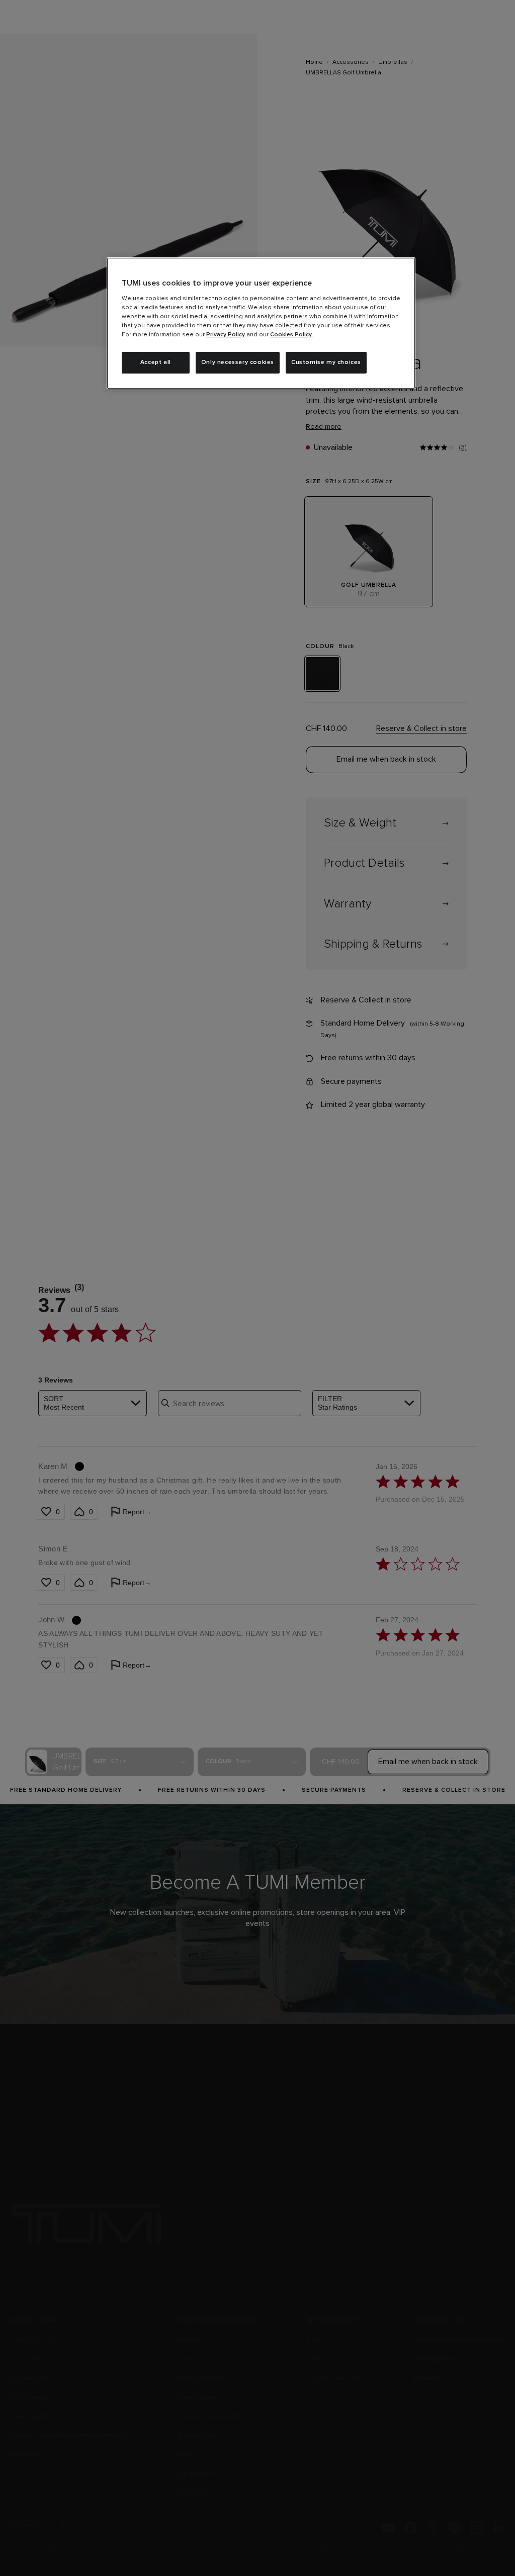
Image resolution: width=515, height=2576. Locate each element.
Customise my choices (326, 362)
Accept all (156, 362)
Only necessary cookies (238, 362)
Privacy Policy (226, 335)
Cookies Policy (291, 335)
